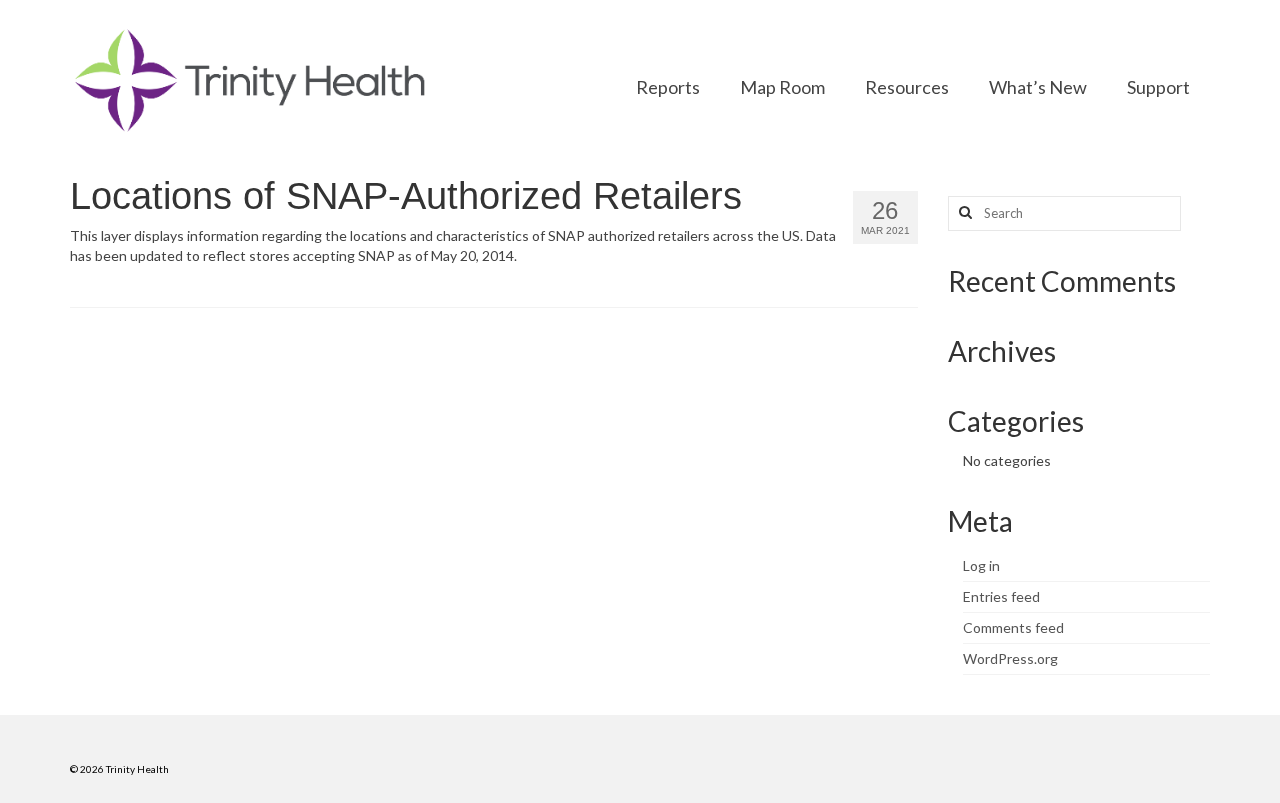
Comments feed (1013, 627)
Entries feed (1001, 596)
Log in (981, 565)
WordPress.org (1010, 658)
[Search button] (963, 213)
